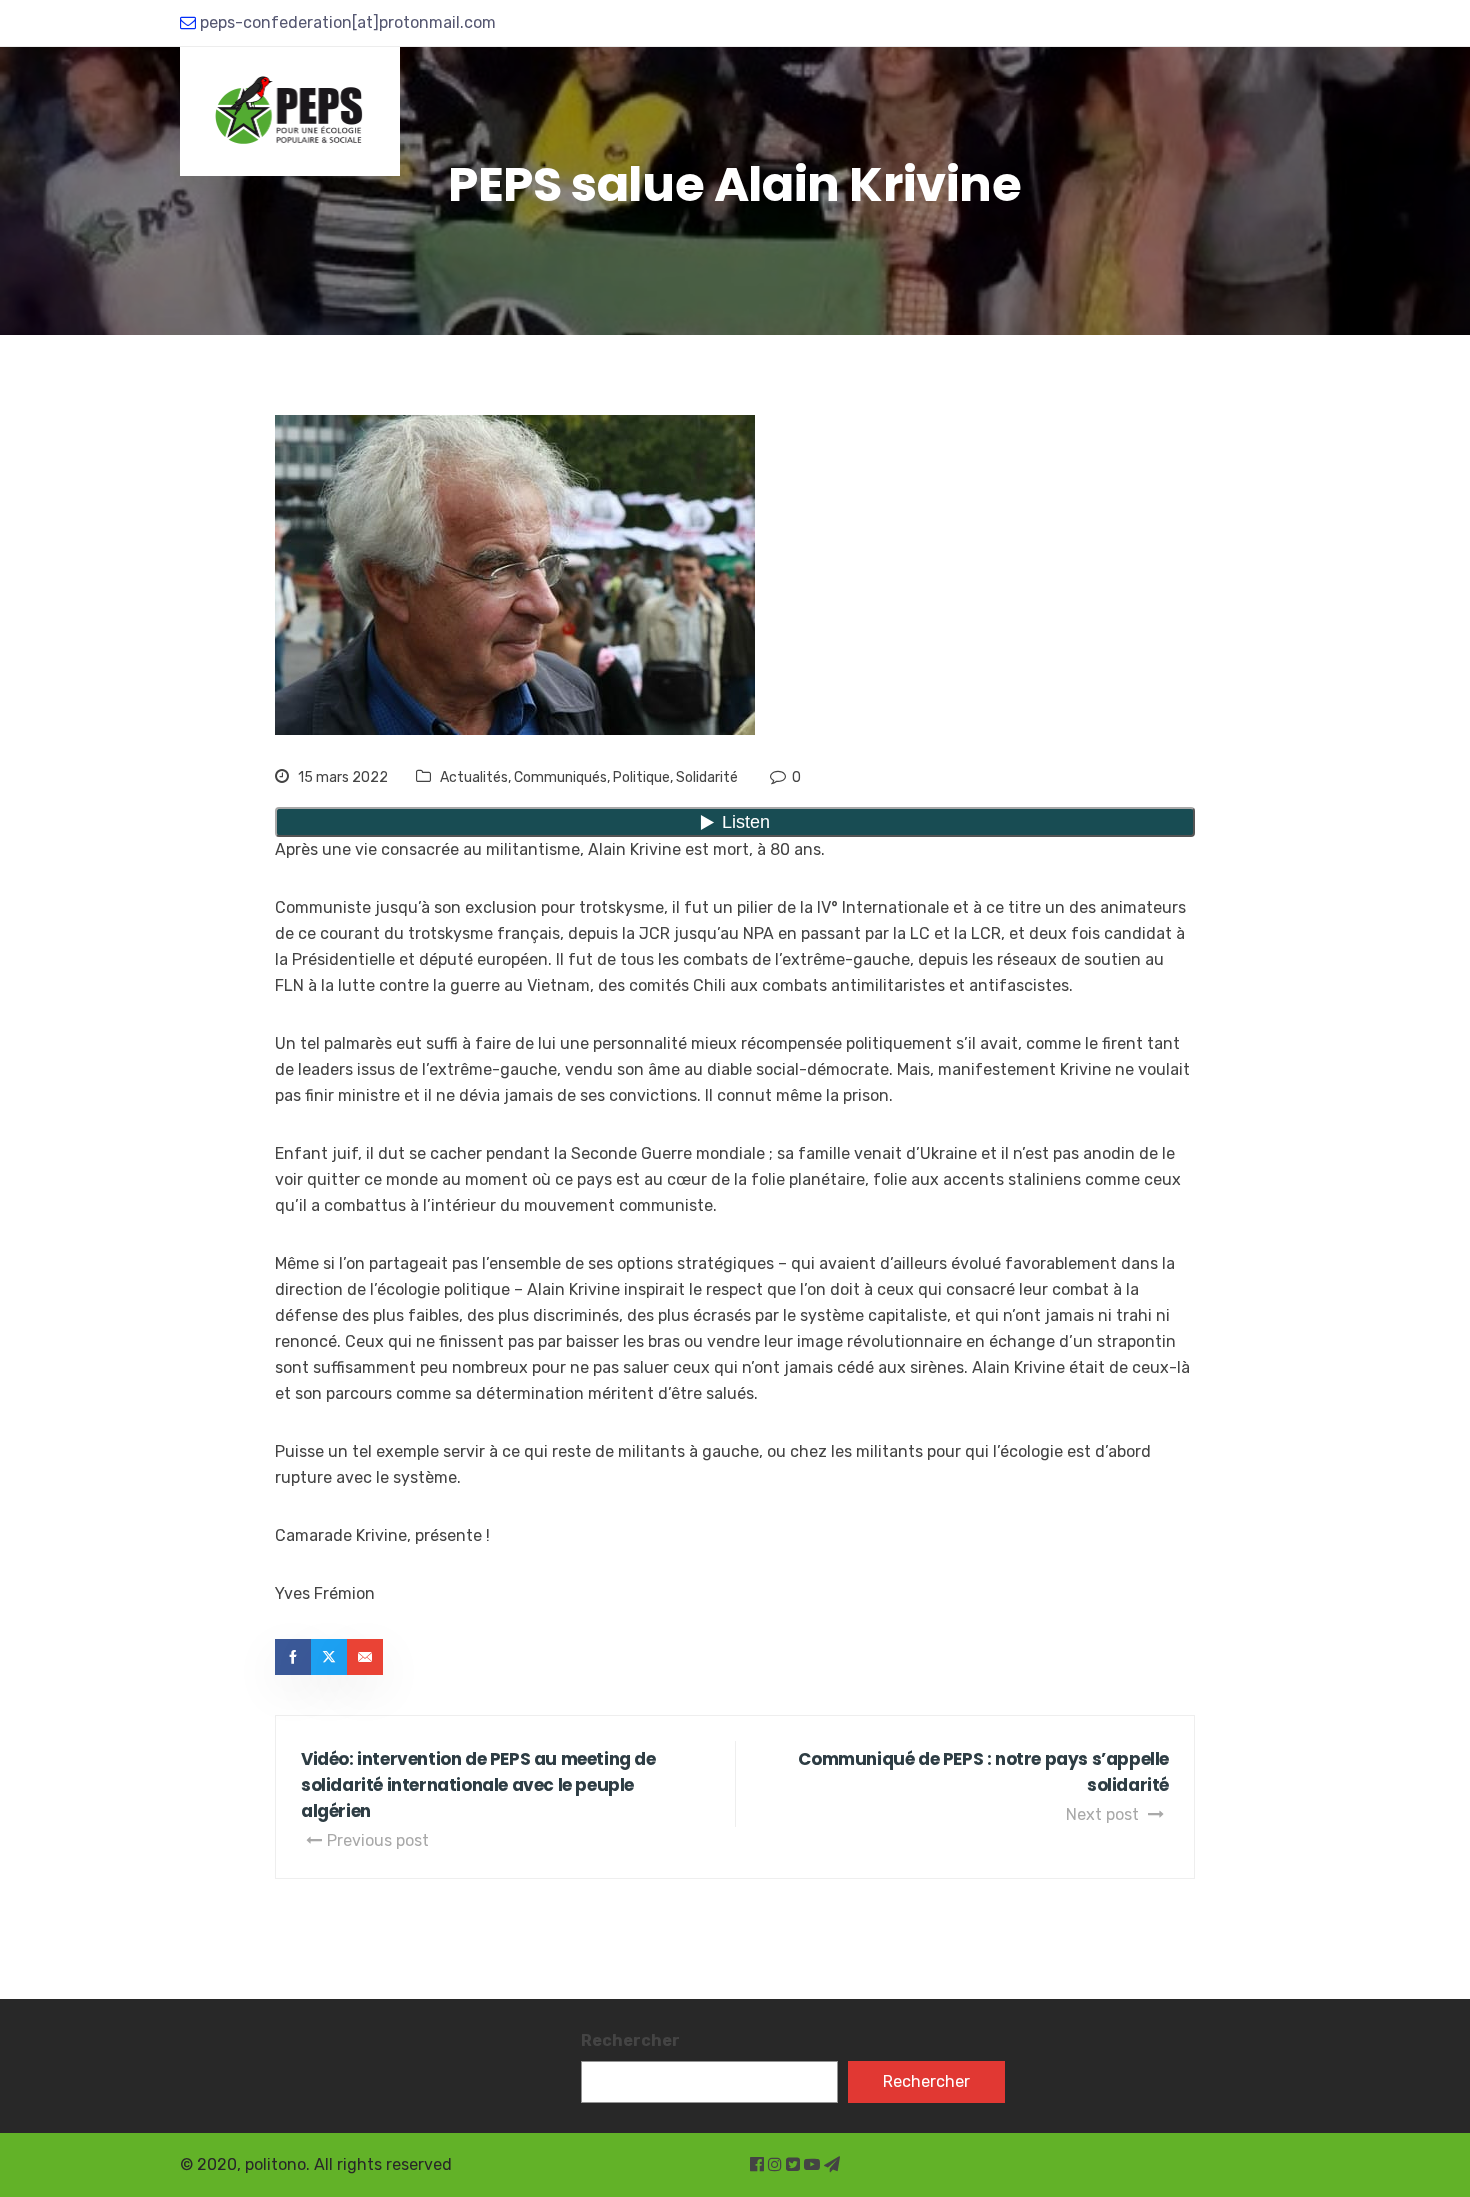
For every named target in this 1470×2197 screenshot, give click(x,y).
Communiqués (560, 777)
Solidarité (707, 777)
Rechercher (630, 2040)
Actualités (474, 777)
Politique (641, 777)
